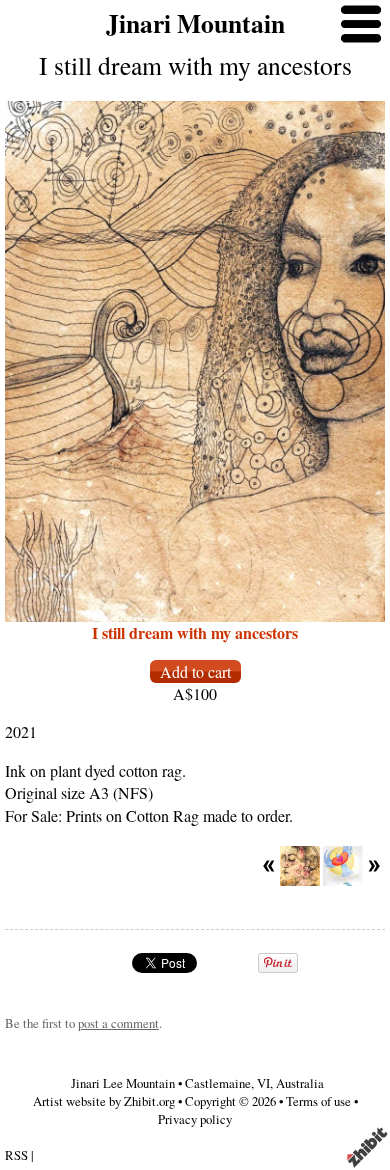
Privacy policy (195, 1119)
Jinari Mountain (195, 23)
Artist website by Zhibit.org (104, 1101)
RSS (16, 1155)
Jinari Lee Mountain (123, 1083)
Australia (300, 1083)
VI (263, 1083)
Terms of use (318, 1101)
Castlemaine (218, 1083)
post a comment (118, 1023)
